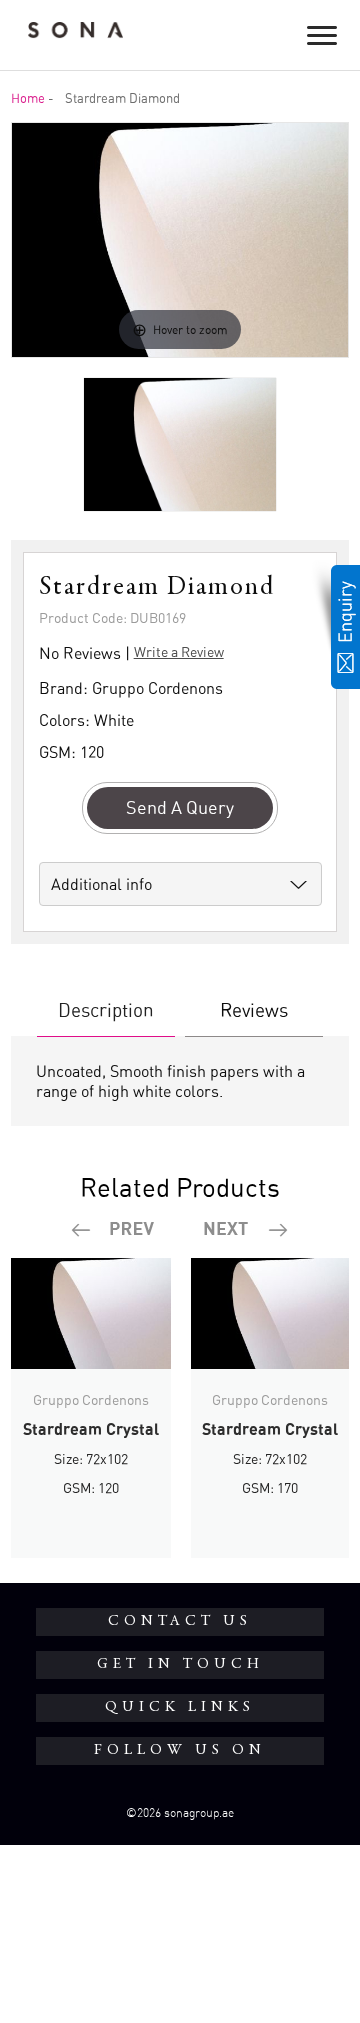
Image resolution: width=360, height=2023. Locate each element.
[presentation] (114, 1230)
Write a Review (179, 651)
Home (28, 98)
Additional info (101, 884)
